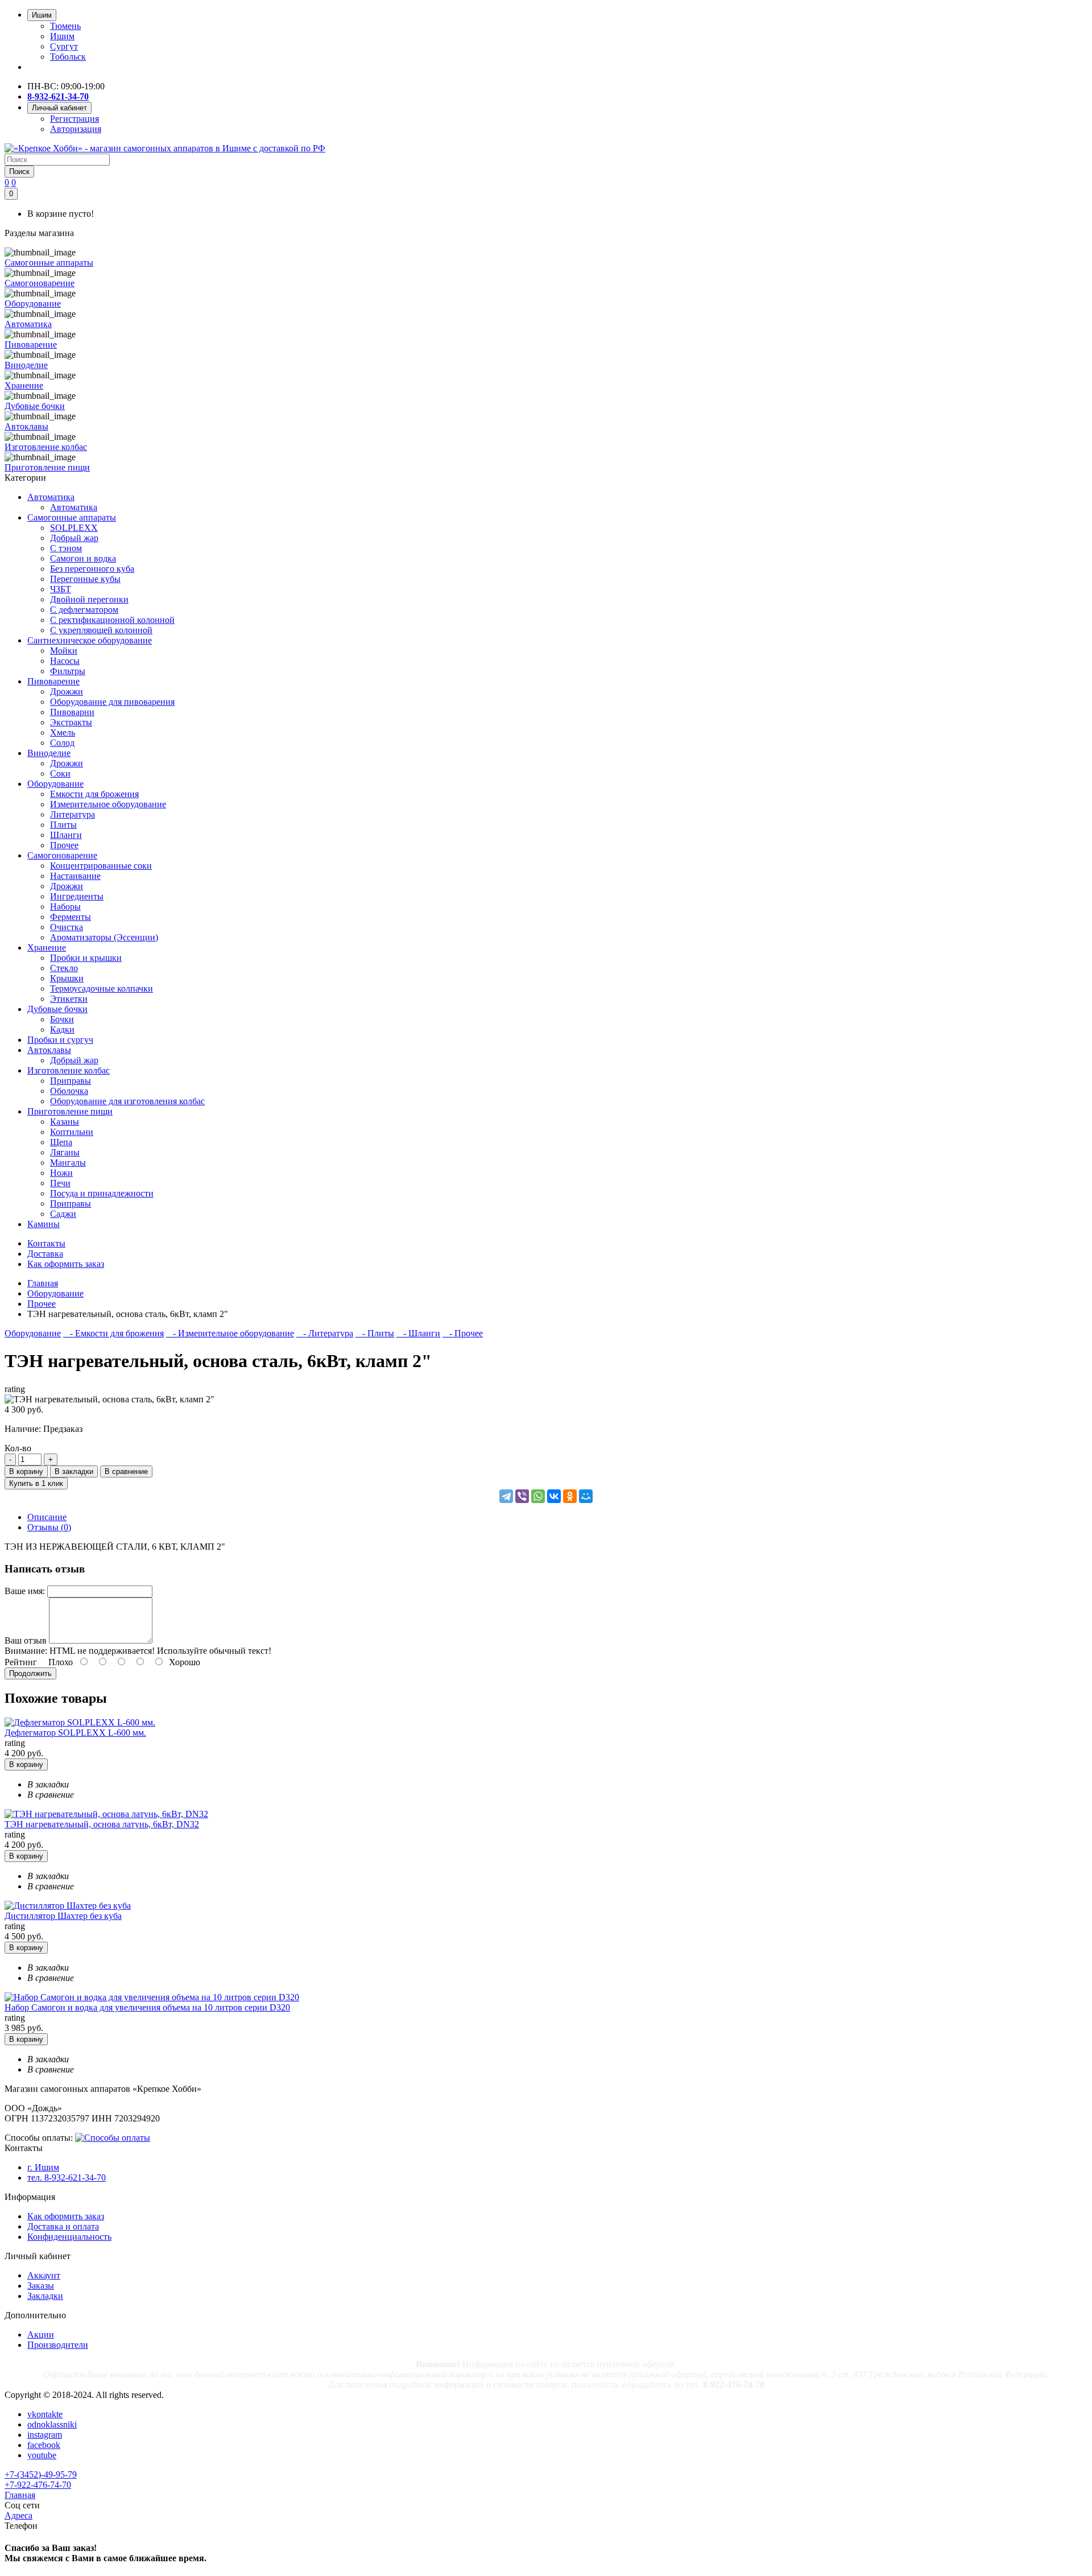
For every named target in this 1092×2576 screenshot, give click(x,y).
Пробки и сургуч (60, 1040)
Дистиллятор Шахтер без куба (63, 1916)
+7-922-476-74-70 (38, 2485)
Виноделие (49, 753)
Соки (60, 773)
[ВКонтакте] (554, 1496)
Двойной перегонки (89, 599)
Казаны (65, 1122)
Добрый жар (74, 538)
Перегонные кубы (85, 579)
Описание (47, 1517)
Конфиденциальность (69, 2237)
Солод (62, 743)
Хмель (63, 732)
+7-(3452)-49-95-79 (41, 2474)
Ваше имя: (25, 1591)
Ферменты (71, 917)
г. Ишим (43, 2167)
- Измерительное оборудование (230, 1333)
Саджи (63, 1214)
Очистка (67, 927)
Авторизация (76, 129)
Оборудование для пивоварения (112, 702)
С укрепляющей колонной (101, 630)
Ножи (61, 1173)
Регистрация (75, 119)
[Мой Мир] (586, 1496)
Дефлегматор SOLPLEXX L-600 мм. (75, 1733)
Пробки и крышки (86, 958)
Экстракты (71, 722)
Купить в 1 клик (36, 1483)
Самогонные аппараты (72, 517)
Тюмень (65, 26)
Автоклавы (49, 1050)
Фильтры (68, 671)
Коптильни (72, 1132)
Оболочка (69, 1091)
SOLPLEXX (74, 528)
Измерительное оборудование (108, 804)
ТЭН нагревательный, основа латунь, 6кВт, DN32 (102, 1824)
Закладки (45, 2296)
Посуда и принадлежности (102, 1193)
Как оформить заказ (66, 2216)
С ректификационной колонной (112, 620)
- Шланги (418, 1333)
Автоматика (51, 497)
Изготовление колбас (69, 1070)
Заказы (41, 2286)
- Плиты (375, 1333)
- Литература (325, 1333)
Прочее (64, 845)
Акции (41, 2334)
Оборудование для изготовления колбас (127, 1101)
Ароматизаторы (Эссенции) (104, 937)
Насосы (65, 661)
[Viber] (522, 1496)
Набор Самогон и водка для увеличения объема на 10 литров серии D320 (147, 2007)
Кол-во (18, 1448)
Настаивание (75, 876)
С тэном (66, 548)
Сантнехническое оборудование (90, 640)
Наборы (65, 907)
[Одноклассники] (570, 1496)
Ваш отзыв (26, 1640)
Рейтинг (21, 1662)
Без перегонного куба (92, 569)
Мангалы (68, 1163)
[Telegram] (506, 1496)
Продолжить (30, 1673)
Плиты (63, 825)
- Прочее (463, 1333)
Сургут (64, 46)
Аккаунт (44, 2275)
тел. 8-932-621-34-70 (67, 2177)
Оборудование (55, 784)
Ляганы (65, 1152)
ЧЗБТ (61, 589)
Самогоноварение (62, 855)
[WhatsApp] (538, 1496)
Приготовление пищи (70, 1111)
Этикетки (69, 999)
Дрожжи (67, 692)
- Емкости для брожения (113, 1333)
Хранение (47, 948)
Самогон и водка (83, 558)
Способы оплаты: (39, 2138)
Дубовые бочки (57, 1009)
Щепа (61, 1142)
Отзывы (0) (49, 1527)
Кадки (62, 1029)
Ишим (62, 36)
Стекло (64, 968)
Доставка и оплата (63, 2226)
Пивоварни (72, 712)
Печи (60, 1183)
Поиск (19, 172)
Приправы (71, 1081)
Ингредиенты (77, 896)
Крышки (67, 978)
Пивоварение (53, 681)
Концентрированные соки (101, 866)
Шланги (66, 835)
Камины (44, 1224)
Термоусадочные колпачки (102, 988)
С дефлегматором (84, 610)
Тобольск (68, 57)
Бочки (62, 1019)
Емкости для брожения (94, 794)
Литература (73, 814)
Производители (58, 2345)
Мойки (64, 651)
